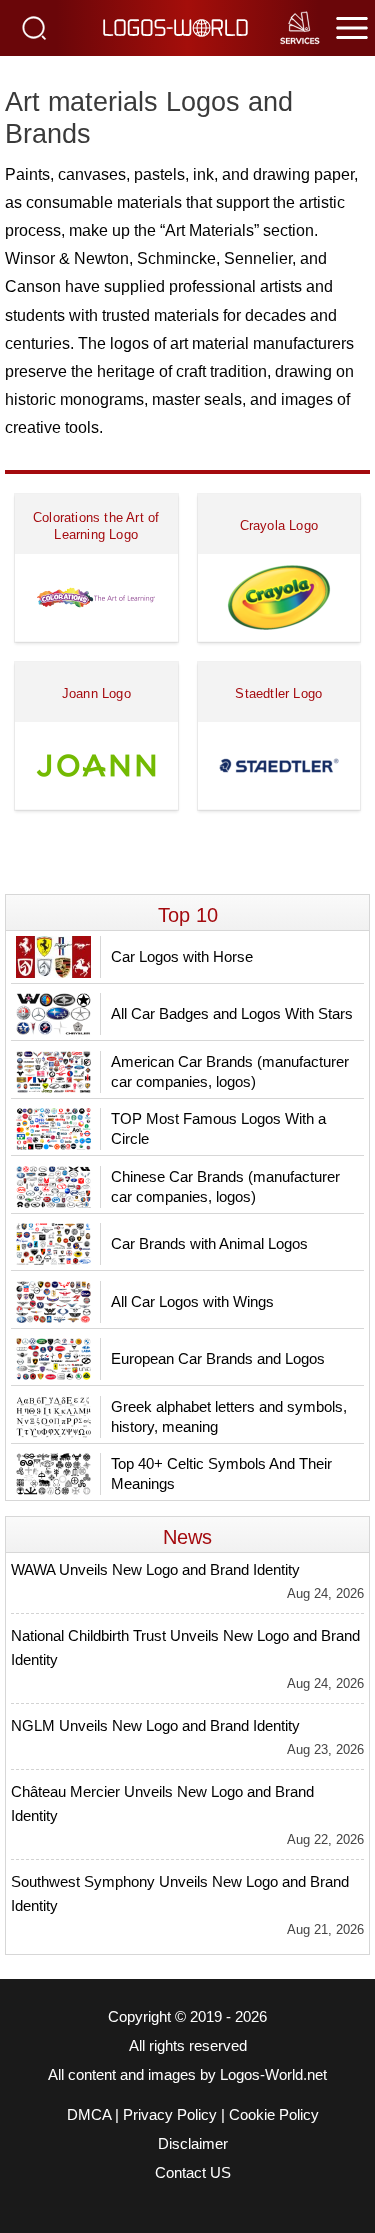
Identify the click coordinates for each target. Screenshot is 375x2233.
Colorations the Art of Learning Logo (96, 526)
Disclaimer (193, 2144)
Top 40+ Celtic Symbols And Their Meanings (221, 1473)
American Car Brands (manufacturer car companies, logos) (230, 1071)
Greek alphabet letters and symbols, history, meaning (229, 1416)
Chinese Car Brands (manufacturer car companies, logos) (225, 1186)
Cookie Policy (274, 2115)
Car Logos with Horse (182, 956)
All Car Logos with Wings (192, 1301)
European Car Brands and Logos (218, 1358)
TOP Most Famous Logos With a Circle (218, 1128)
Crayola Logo (279, 525)
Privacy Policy (170, 2115)
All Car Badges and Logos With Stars (232, 1013)
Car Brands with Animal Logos (209, 1243)
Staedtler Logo (278, 693)
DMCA (89, 2115)
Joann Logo (96, 693)
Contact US (193, 2173)
